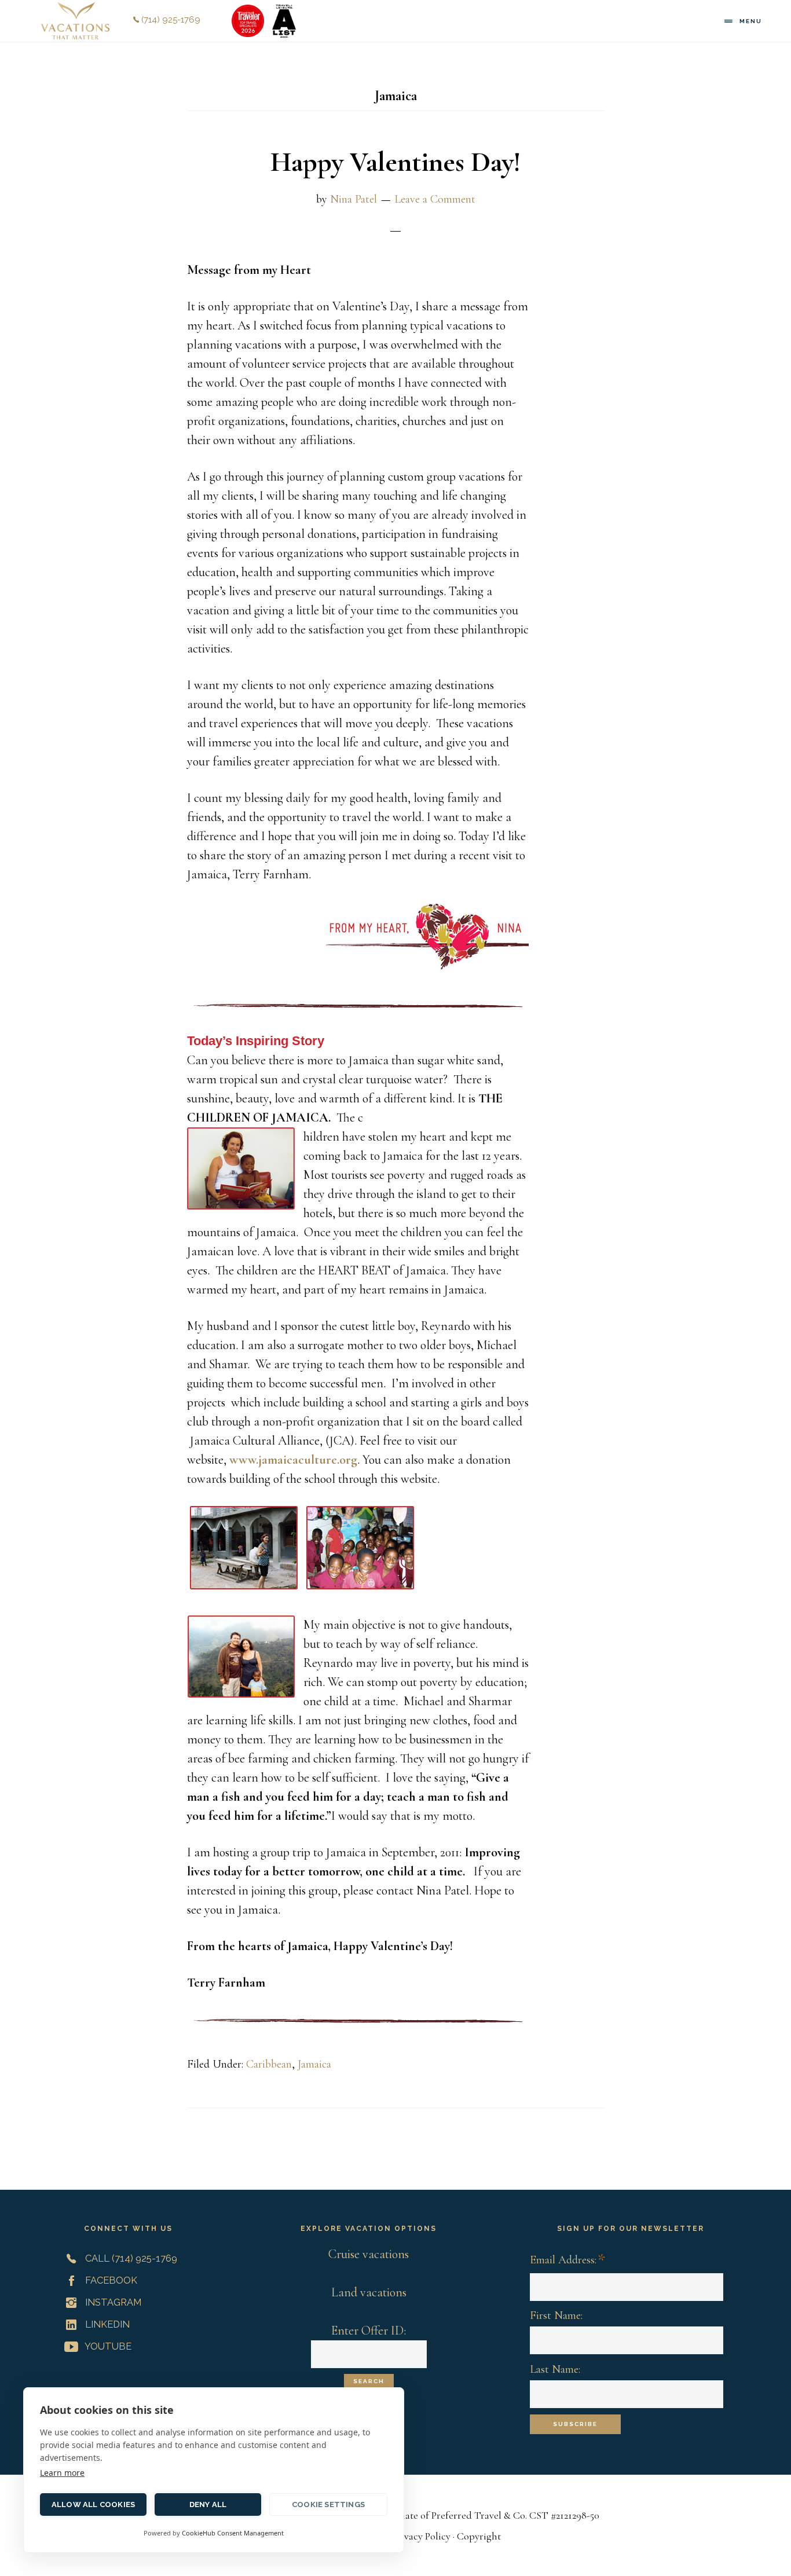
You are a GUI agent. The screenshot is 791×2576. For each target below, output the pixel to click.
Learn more (62, 2473)
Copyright (479, 2536)
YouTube (107, 2346)
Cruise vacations (369, 2254)
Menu (751, 21)
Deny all (208, 2504)
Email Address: (567, 2261)
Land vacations (369, 2292)
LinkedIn (106, 2324)
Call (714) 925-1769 (130, 2258)
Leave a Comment (435, 199)
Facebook (110, 2280)
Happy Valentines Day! (395, 162)
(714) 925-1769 (170, 20)
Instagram (112, 2302)
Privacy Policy (422, 2536)
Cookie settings (328, 2504)
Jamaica (314, 2064)
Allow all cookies (93, 2504)
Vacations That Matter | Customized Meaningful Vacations (75, 21)
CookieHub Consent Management (233, 2533)
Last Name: (555, 2369)
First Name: (556, 2315)
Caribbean (269, 2064)
